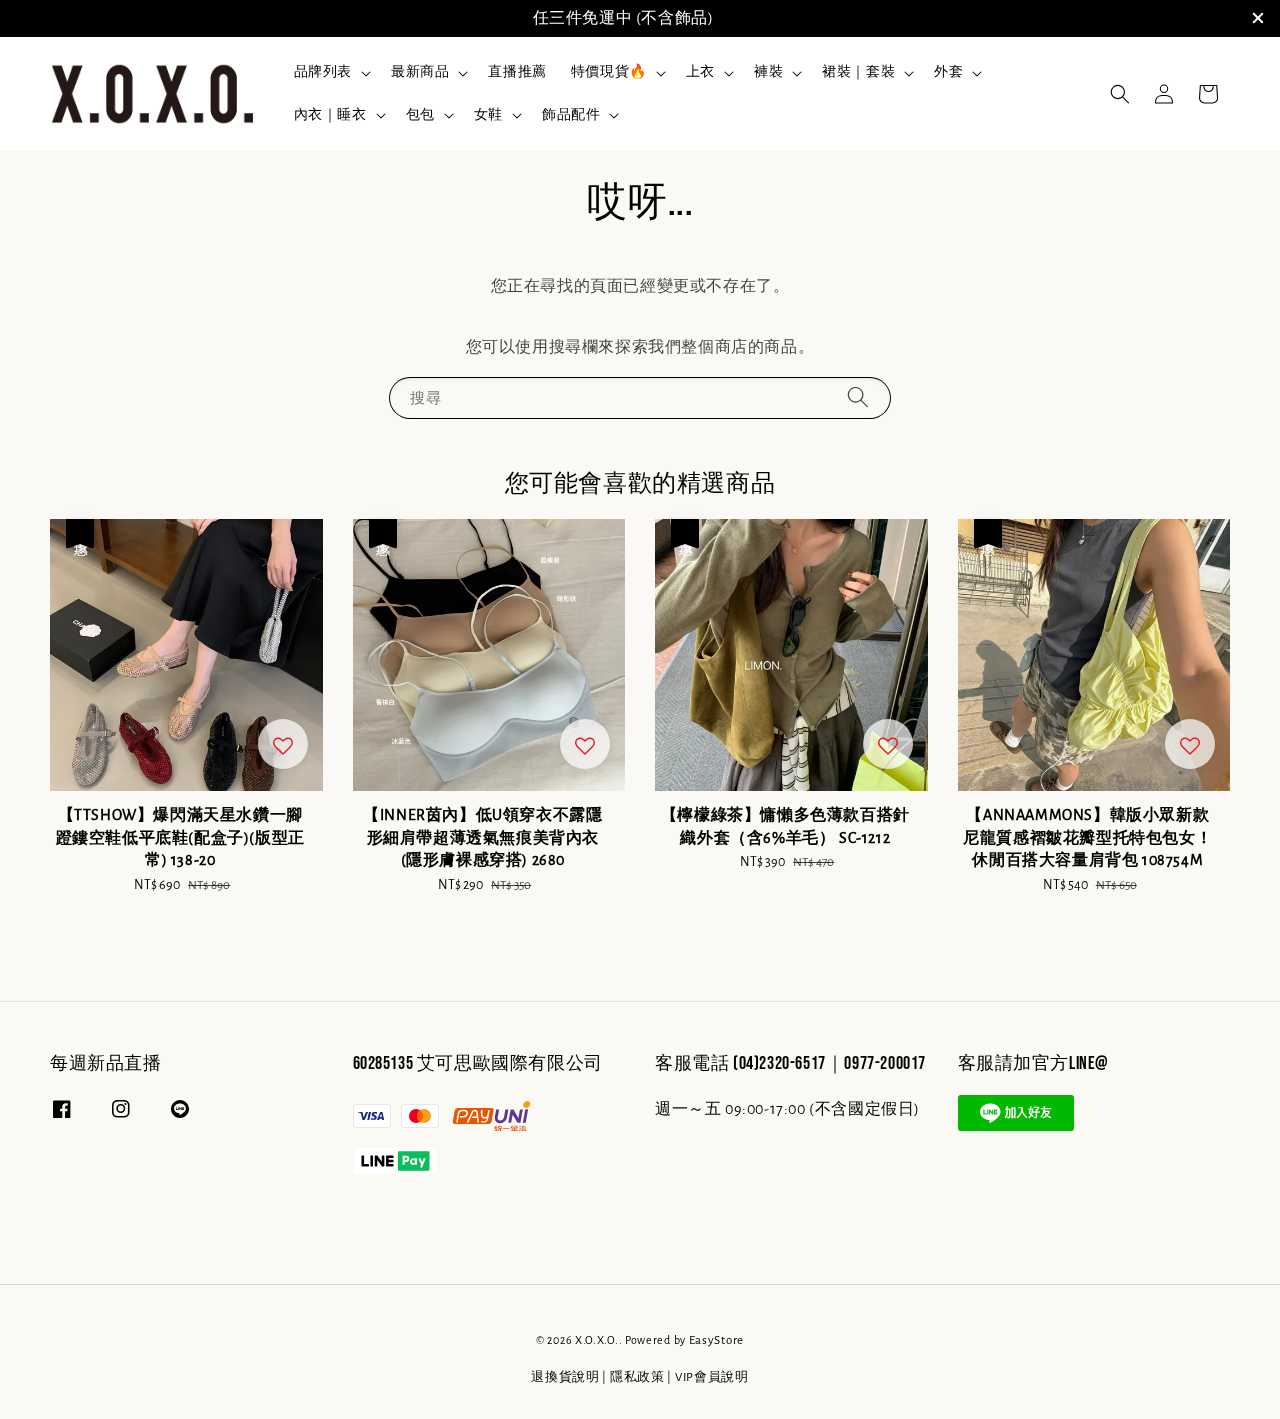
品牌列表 (323, 72)
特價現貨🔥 (609, 72)
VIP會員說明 (712, 1377)
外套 (948, 72)
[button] (1120, 94)
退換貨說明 (565, 1377)
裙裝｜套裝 (858, 72)
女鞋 (488, 115)
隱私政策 (637, 1377)
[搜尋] (858, 397)
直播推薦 (517, 72)
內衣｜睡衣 (330, 115)
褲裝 (768, 72)
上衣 (700, 72)
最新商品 (420, 72)
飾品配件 (571, 115)
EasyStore (716, 1340)
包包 (420, 115)
